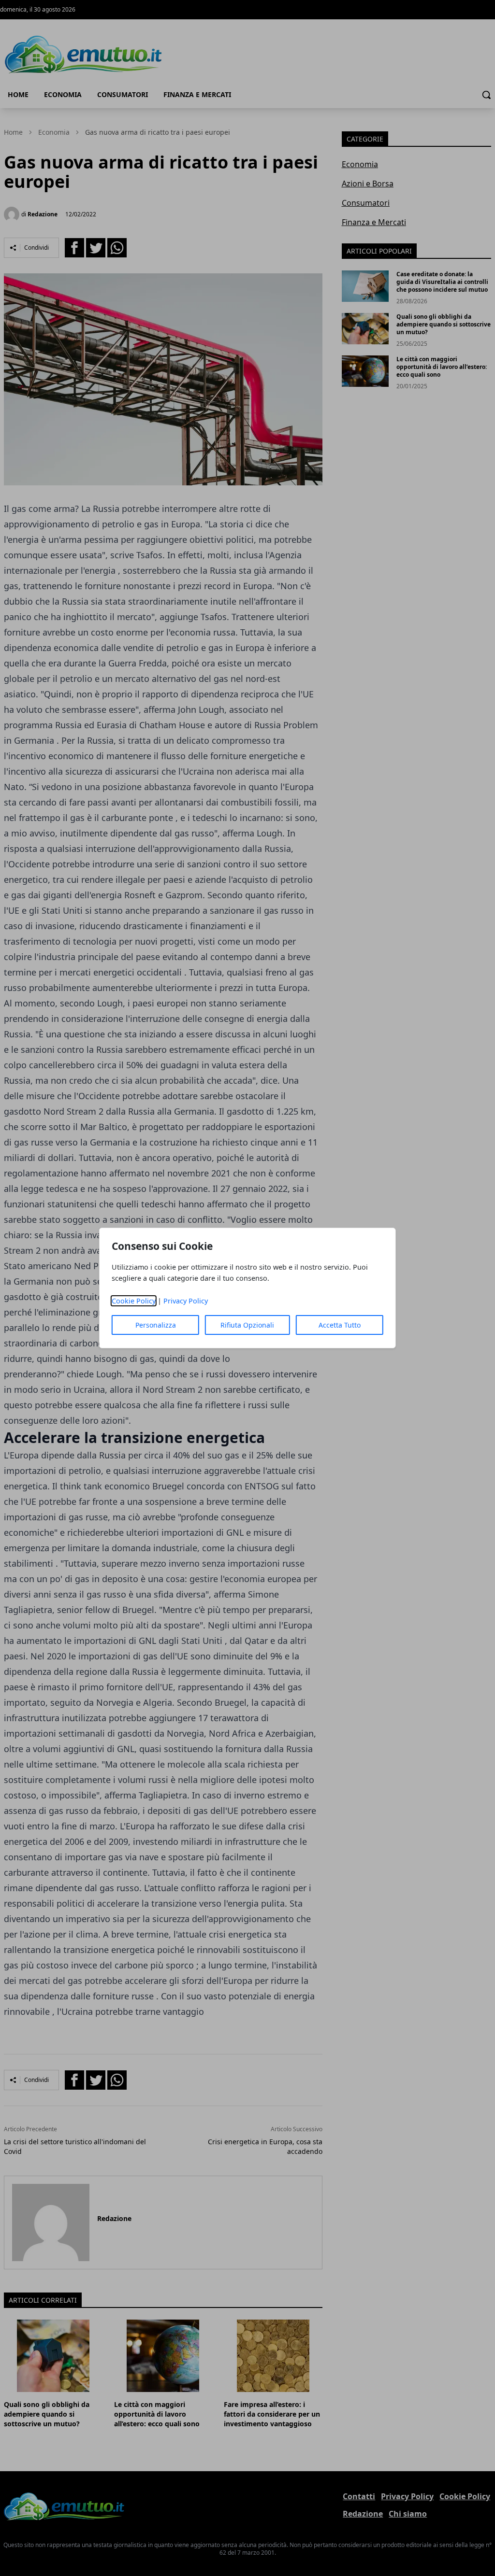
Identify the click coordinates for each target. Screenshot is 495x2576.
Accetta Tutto (340, 1325)
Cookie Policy (134, 1301)
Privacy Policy (186, 1301)
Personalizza (156, 1325)
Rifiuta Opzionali (247, 1325)
